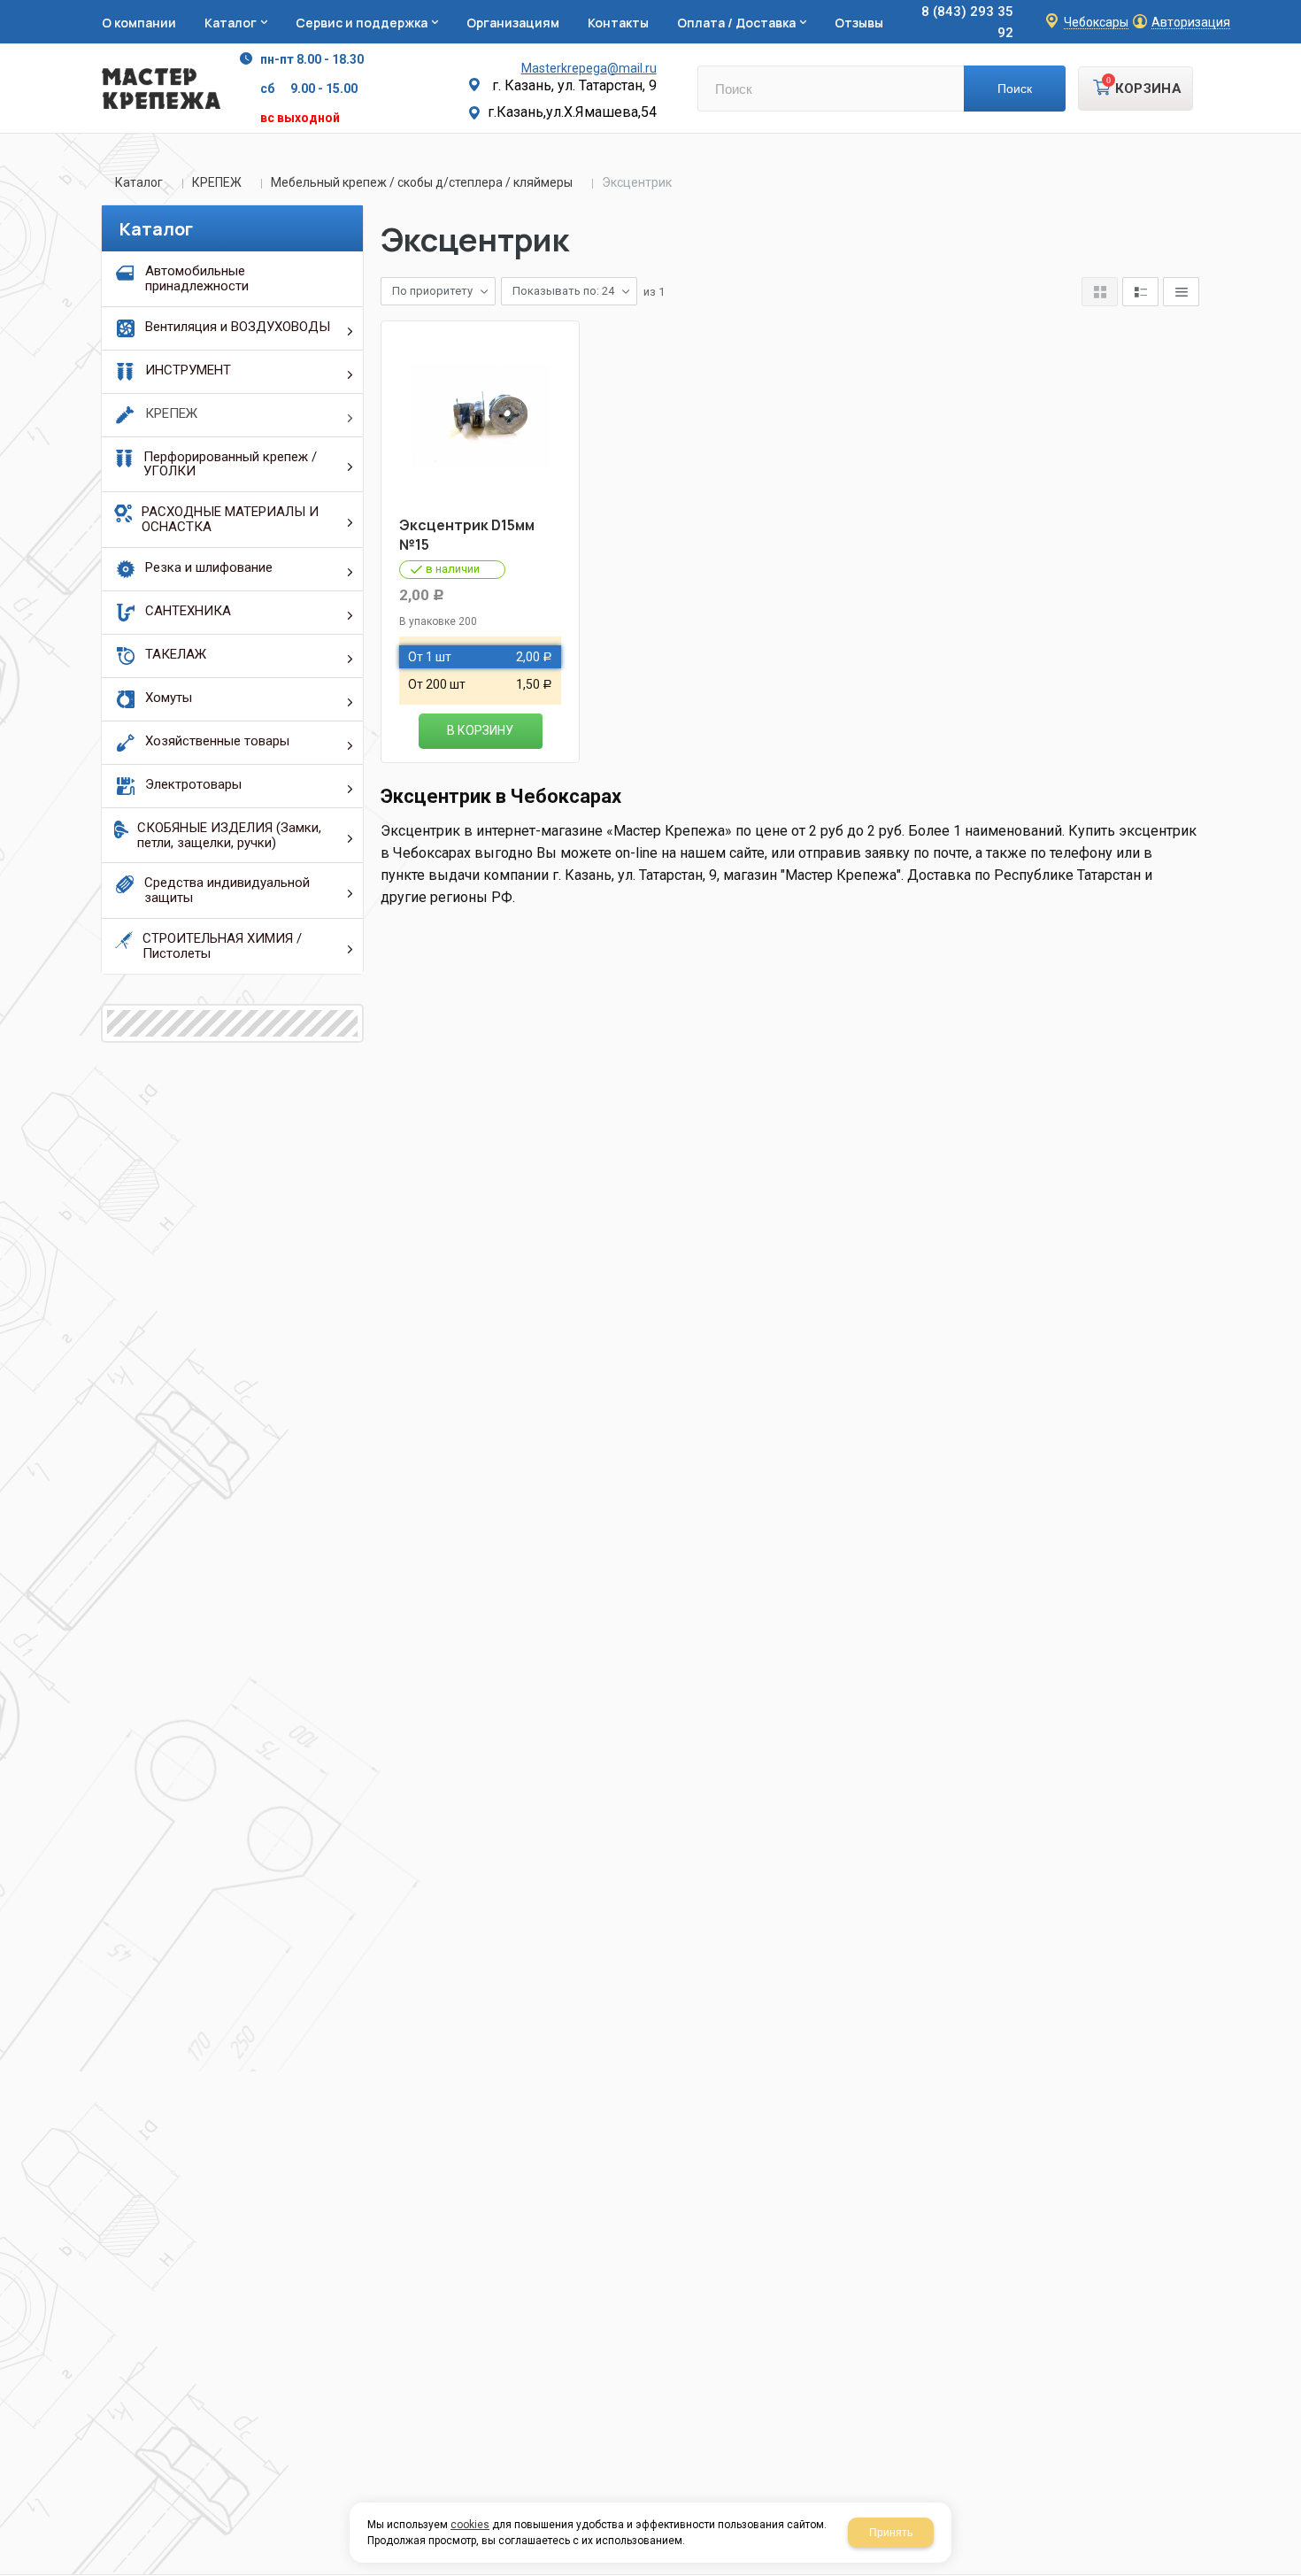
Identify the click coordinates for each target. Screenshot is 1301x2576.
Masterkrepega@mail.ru (589, 68)
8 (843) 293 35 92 (967, 22)
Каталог (139, 182)
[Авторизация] (1292, 9)
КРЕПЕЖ (217, 182)
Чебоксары (1096, 23)
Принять (891, 2533)
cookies (470, 2525)
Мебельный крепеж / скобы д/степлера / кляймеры (422, 182)
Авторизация (1191, 23)
